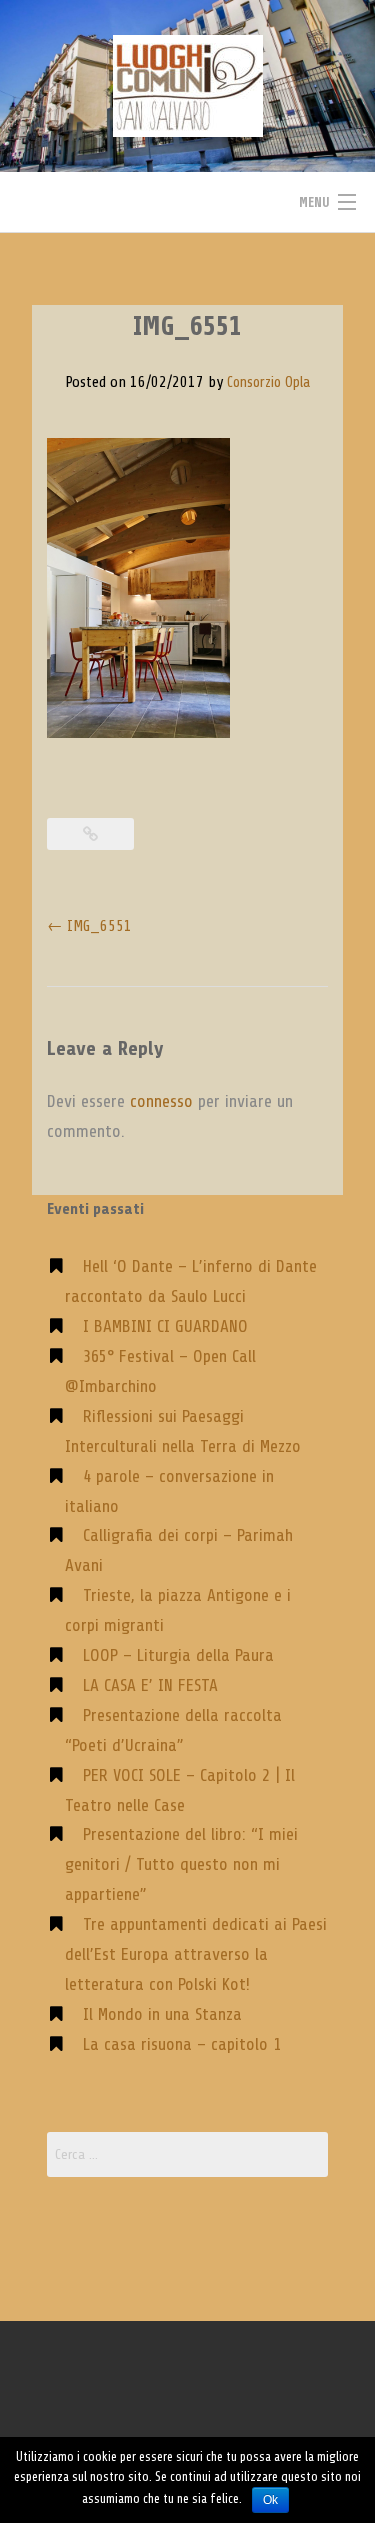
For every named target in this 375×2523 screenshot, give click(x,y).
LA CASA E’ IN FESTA (150, 1685)
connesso (161, 1101)
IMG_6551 (89, 926)
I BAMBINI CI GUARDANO (165, 1326)
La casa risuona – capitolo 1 (182, 2044)
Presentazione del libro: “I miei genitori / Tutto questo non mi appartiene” (181, 1864)
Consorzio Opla (268, 382)
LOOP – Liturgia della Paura (178, 1655)
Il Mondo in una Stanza (162, 2014)
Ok (270, 2500)
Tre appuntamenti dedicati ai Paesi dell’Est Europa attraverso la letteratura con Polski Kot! (196, 1954)
